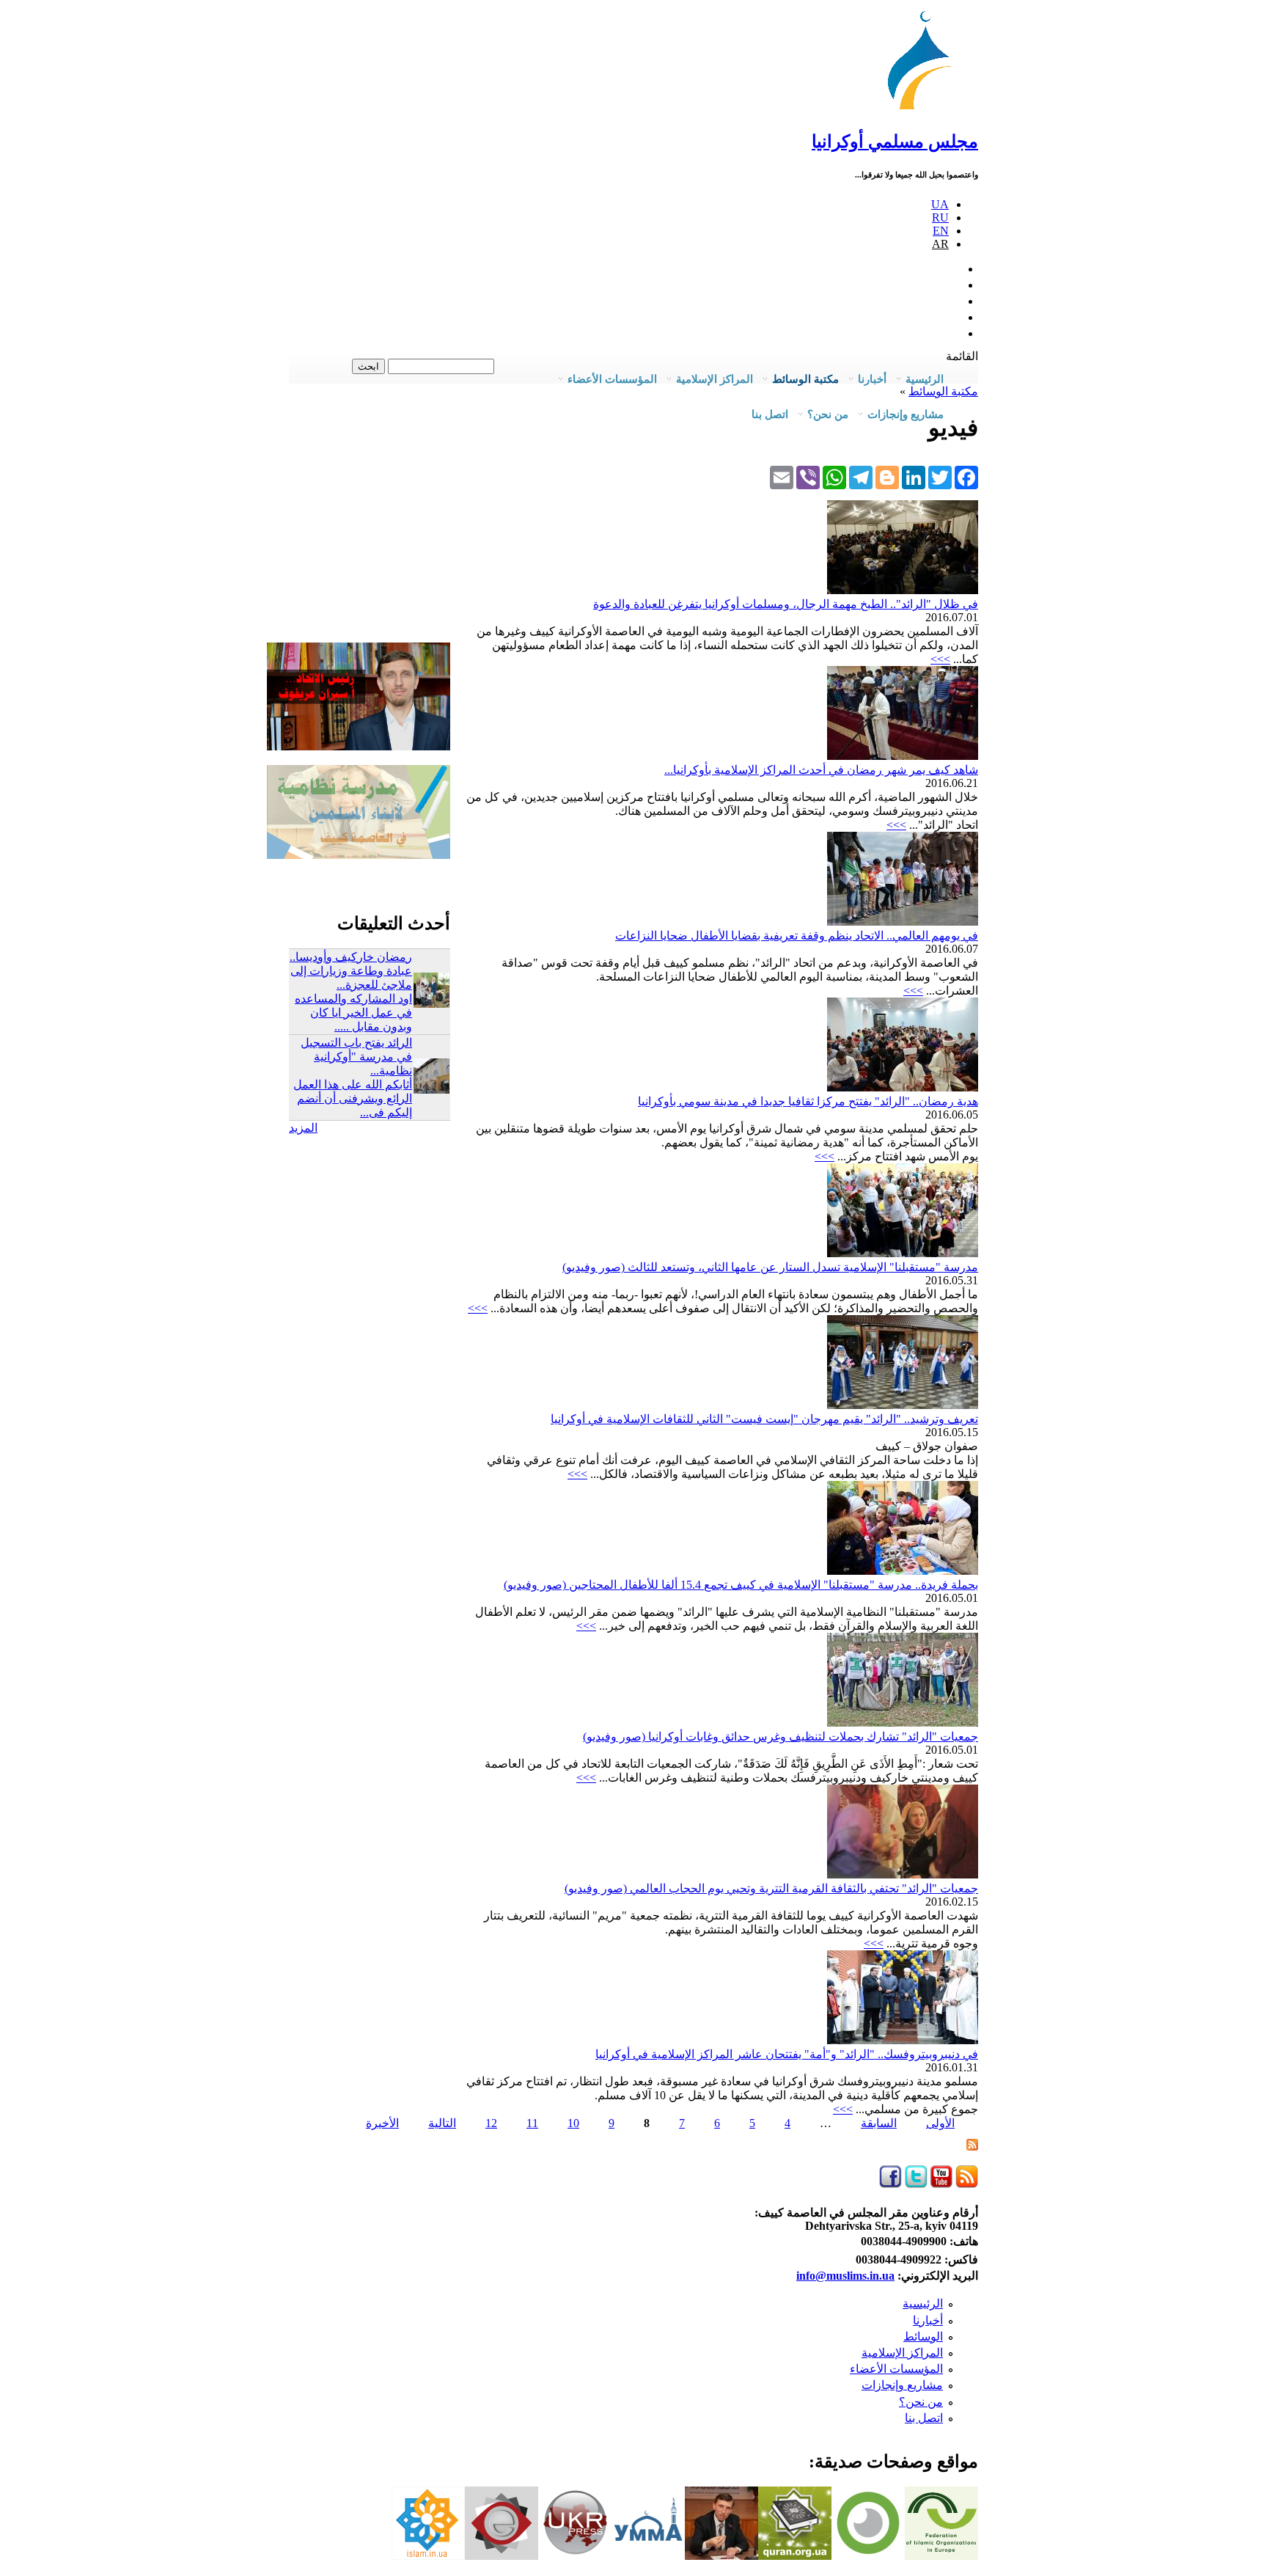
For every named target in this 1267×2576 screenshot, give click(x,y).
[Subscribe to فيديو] (972, 2147)
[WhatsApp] (834, 477)
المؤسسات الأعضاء (896, 2369)
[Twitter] (940, 477)
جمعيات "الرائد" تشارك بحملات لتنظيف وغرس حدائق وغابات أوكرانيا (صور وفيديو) (781, 1737)
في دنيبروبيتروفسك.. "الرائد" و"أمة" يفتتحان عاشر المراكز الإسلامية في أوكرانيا (787, 2054)
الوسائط (923, 2337)
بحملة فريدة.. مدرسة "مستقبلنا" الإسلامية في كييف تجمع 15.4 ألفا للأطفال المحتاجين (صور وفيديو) (741, 1585)
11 (532, 2123)
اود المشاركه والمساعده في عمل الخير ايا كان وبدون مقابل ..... (353, 1013)
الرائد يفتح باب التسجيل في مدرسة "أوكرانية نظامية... (356, 1057)
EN (941, 231)
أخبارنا (928, 2320)
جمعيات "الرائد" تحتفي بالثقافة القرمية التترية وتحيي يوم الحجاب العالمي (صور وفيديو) (771, 1888)
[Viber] (808, 477)
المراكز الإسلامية (902, 2353)
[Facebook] (966, 477)
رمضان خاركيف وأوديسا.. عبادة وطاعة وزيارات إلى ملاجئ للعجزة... (351, 971)
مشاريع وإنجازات (902, 2385)
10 (573, 2123)
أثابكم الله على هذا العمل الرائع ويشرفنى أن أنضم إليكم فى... (353, 1098)
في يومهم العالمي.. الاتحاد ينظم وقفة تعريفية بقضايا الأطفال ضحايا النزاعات (797, 936)
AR (940, 244)
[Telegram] (861, 477)
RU (940, 217)
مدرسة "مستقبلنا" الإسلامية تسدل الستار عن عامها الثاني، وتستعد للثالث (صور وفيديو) (770, 1267)
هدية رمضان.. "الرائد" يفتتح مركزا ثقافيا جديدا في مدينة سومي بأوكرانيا (808, 1101)
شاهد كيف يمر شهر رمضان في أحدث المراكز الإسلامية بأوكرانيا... (821, 770)
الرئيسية (923, 2304)
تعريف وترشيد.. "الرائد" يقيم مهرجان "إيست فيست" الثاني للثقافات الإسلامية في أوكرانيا (764, 1419)
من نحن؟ (921, 2402)
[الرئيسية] (926, 110)
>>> (940, 659)
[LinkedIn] (914, 477)
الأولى (940, 2123)
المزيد (303, 1128)
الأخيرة (382, 2123)
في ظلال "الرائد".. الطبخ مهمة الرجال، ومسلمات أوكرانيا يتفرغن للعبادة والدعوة (786, 604)
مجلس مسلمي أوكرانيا (895, 142)
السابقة (879, 2123)
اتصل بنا (770, 414)
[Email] (782, 477)
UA (940, 204)
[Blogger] (887, 477)
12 (491, 2123)
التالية (442, 2123)
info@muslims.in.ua (845, 2276)
